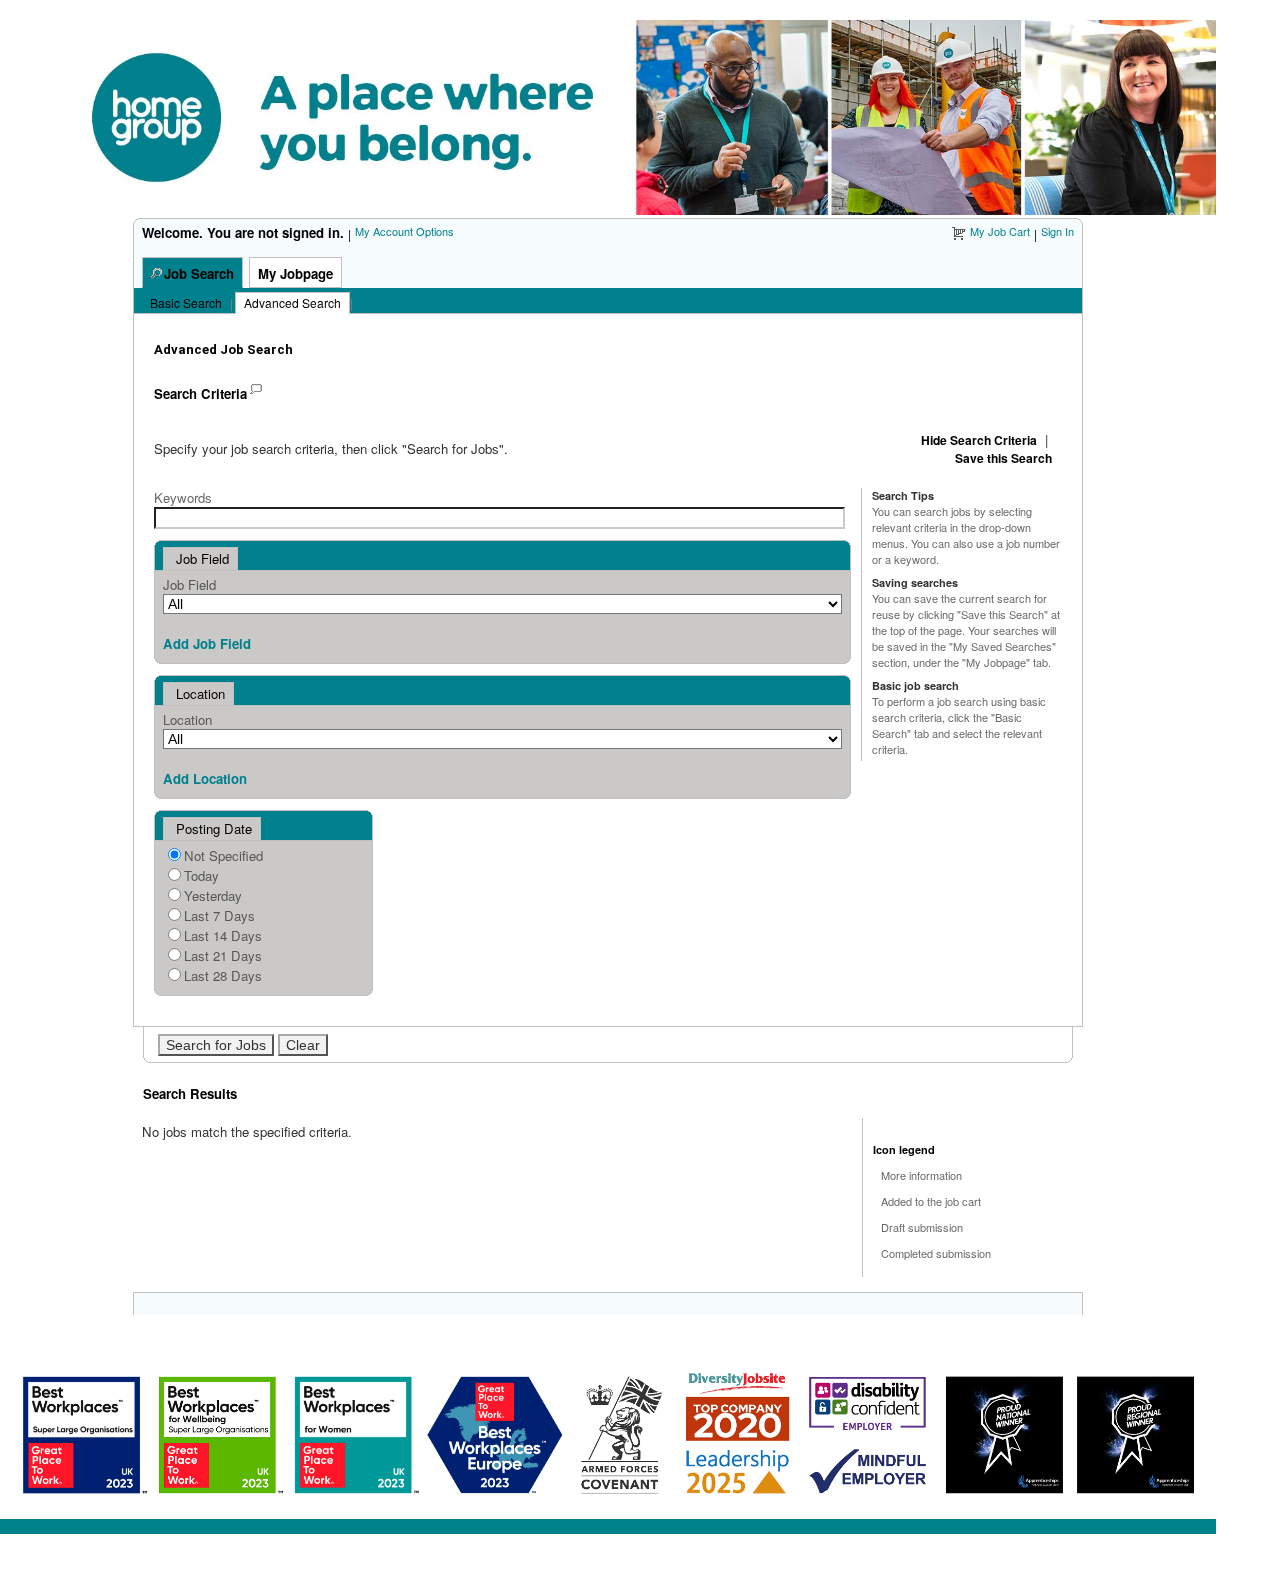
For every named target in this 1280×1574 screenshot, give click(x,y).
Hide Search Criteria (979, 440)
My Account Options (404, 231)
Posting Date (214, 828)
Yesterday (213, 895)
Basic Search (186, 302)
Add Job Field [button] (207, 643)
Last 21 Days (223, 955)
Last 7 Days (219, 915)
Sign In (1057, 231)
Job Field (189, 584)
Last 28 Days (223, 975)
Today (201, 875)
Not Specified (223, 855)
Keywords (183, 497)
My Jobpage (295, 273)
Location (187, 719)
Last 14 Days (223, 935)
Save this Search (1003, 458)
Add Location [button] (205, 778)
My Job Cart (1000, 231)
